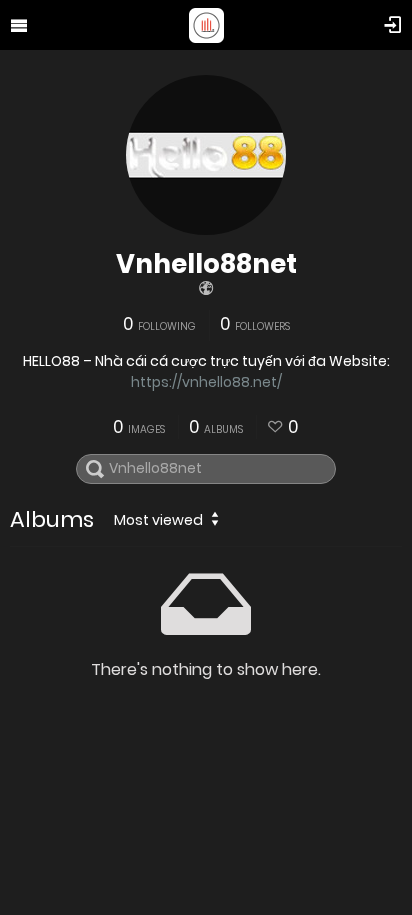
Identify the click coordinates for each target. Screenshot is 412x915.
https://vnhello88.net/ (206, 382)
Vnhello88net (206, 264)
